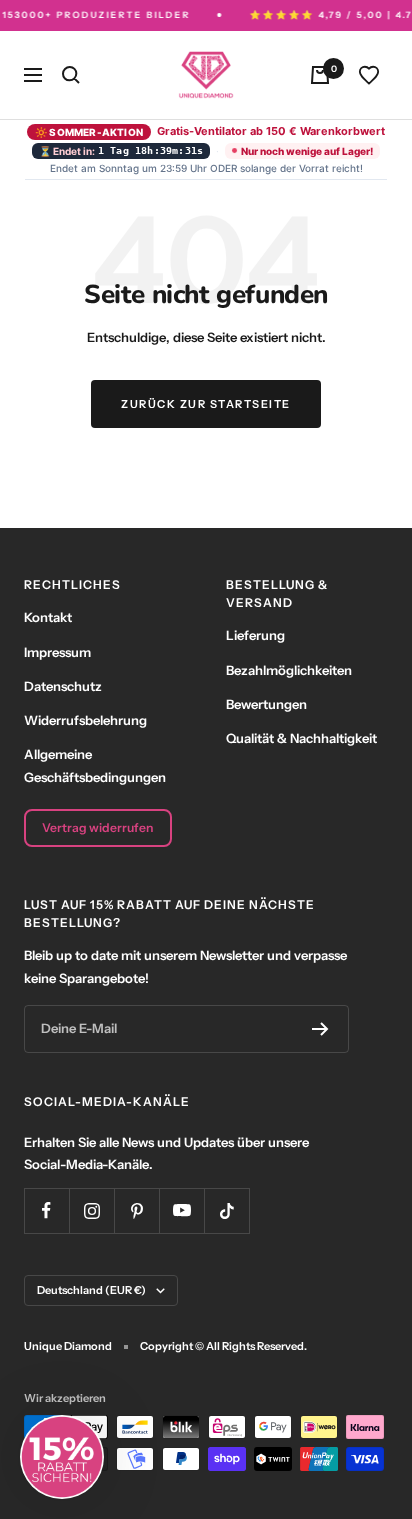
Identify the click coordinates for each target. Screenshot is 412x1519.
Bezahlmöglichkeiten (289, 670)
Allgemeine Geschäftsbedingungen (95, 765)
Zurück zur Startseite (206, 404)
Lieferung (255, 635)
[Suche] (71, 75)
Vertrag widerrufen (97, 827)
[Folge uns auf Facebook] (46, 1210)
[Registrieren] (320, 1029)
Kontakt (48, 617)
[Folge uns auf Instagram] (91, 1210)
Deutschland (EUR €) (91, 1290)
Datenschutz (63, 686)
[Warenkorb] (320, 75)
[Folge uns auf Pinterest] (136, 1210)
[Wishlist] (369, 75)
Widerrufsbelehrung (85, 720)
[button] (62, 1457)
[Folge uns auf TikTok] (226, 1210)
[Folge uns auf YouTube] (181, 1210)
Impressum (57, 652)
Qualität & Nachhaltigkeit (301, 738)
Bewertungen (266, 704)
